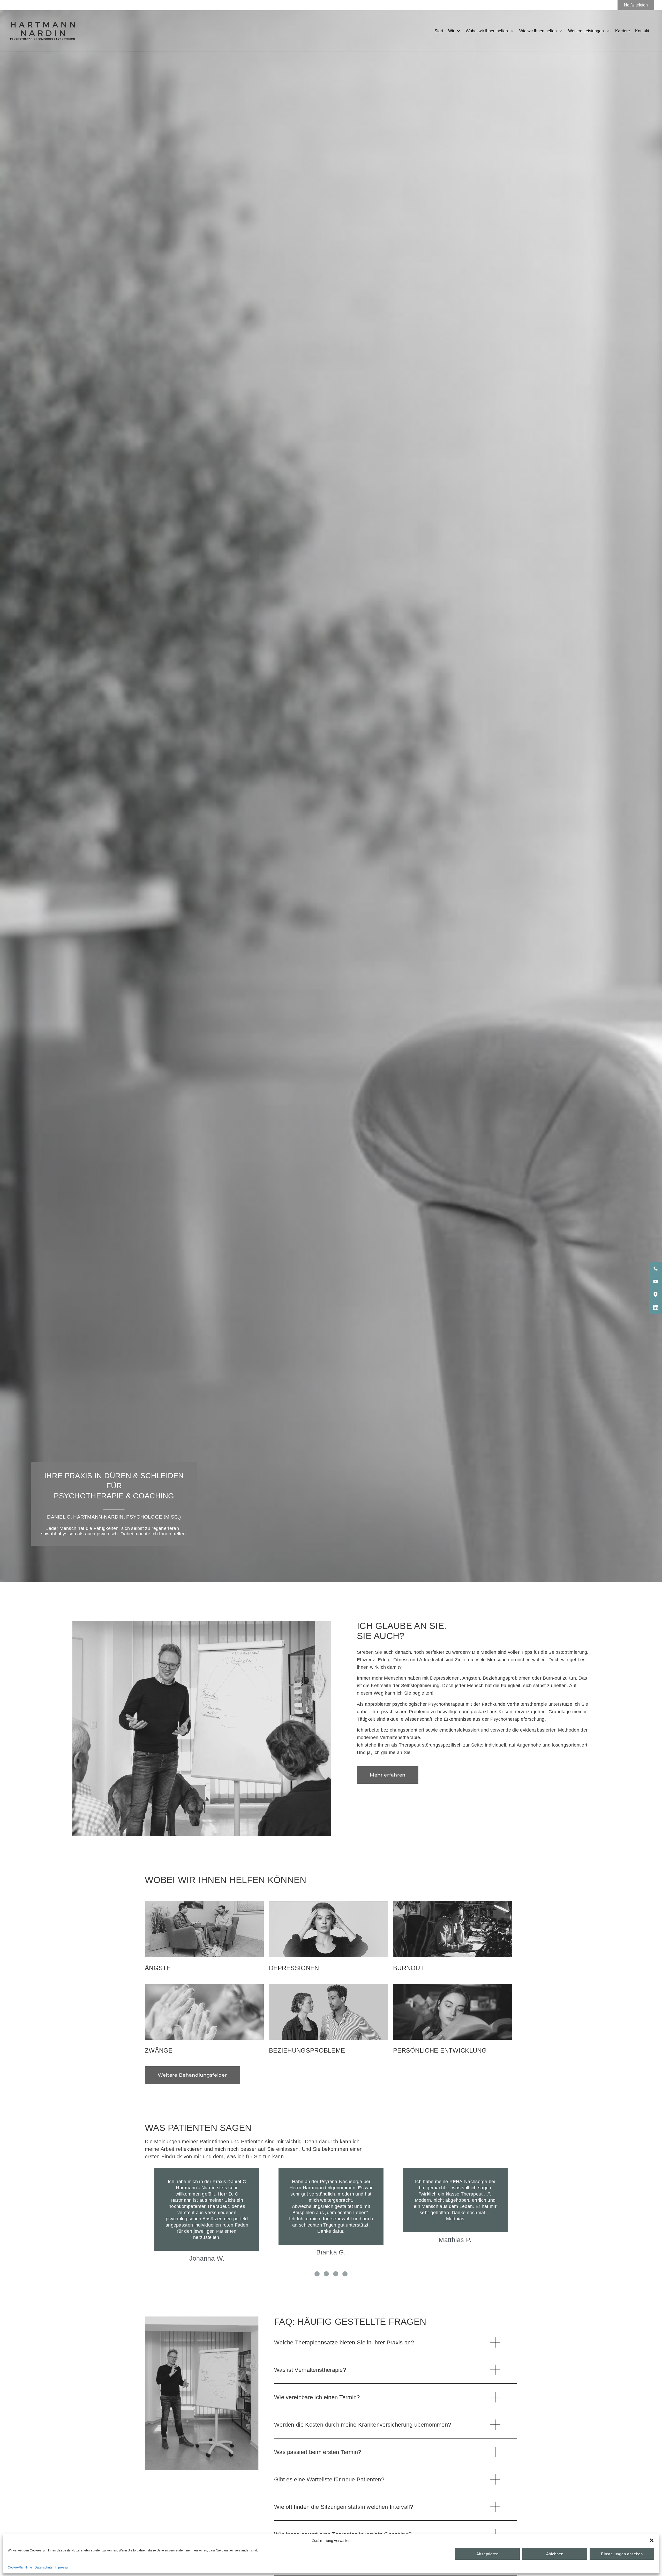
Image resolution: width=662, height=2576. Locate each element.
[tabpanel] (207, 2216)
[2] (326, 2274)
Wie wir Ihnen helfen (538, 31)
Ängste (158, 1968)
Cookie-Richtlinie (20, 2567)
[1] (317, 2274)
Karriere (623, 31)
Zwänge (159, 2050)
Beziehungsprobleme (307, 2050)
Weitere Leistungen (586, 31)
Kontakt (642, 31)
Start (439, 31)
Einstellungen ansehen (622, 2554)
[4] (345, 2274)
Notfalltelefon (636, 5)
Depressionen (294, 1968)
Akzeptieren (487, 2554)
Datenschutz (43, 2567)
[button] (652, 2540)
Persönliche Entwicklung (440, 2050)
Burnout (409, 1968)
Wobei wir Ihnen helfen (487, 31)
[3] (336, 2274)
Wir (451, 31)
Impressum (63, 2567)
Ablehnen (555, 2554)
